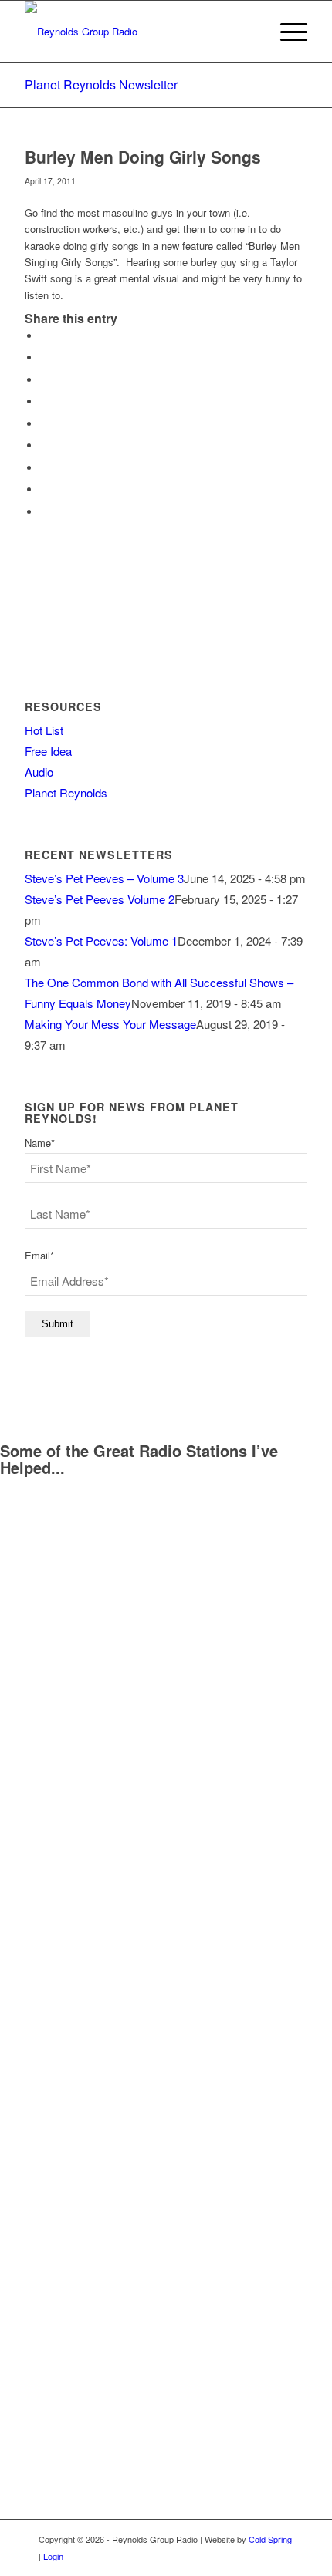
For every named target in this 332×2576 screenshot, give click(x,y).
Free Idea (48, 751)
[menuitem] (286, 32)
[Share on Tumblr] (44, 445)
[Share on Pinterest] (44, 401)
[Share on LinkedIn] (44, 424)
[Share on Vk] (44, 468)
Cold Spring (270, 2539)
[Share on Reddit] (44, 489)
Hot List (44, 730)
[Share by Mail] (44, 512)
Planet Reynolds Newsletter (101, 84)
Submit (58, 1324)
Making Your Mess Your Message (110, 1024)
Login (53, 2556)
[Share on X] (44, 357)
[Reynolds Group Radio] (137, 32)
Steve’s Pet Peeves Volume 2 (100, 899)
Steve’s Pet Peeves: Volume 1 (101, 941)
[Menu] (286, 32)
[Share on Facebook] (44, 336)
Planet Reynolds (66, 792)
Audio (39, 772)
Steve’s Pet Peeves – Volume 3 (104, 878)
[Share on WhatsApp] (44, 380)
